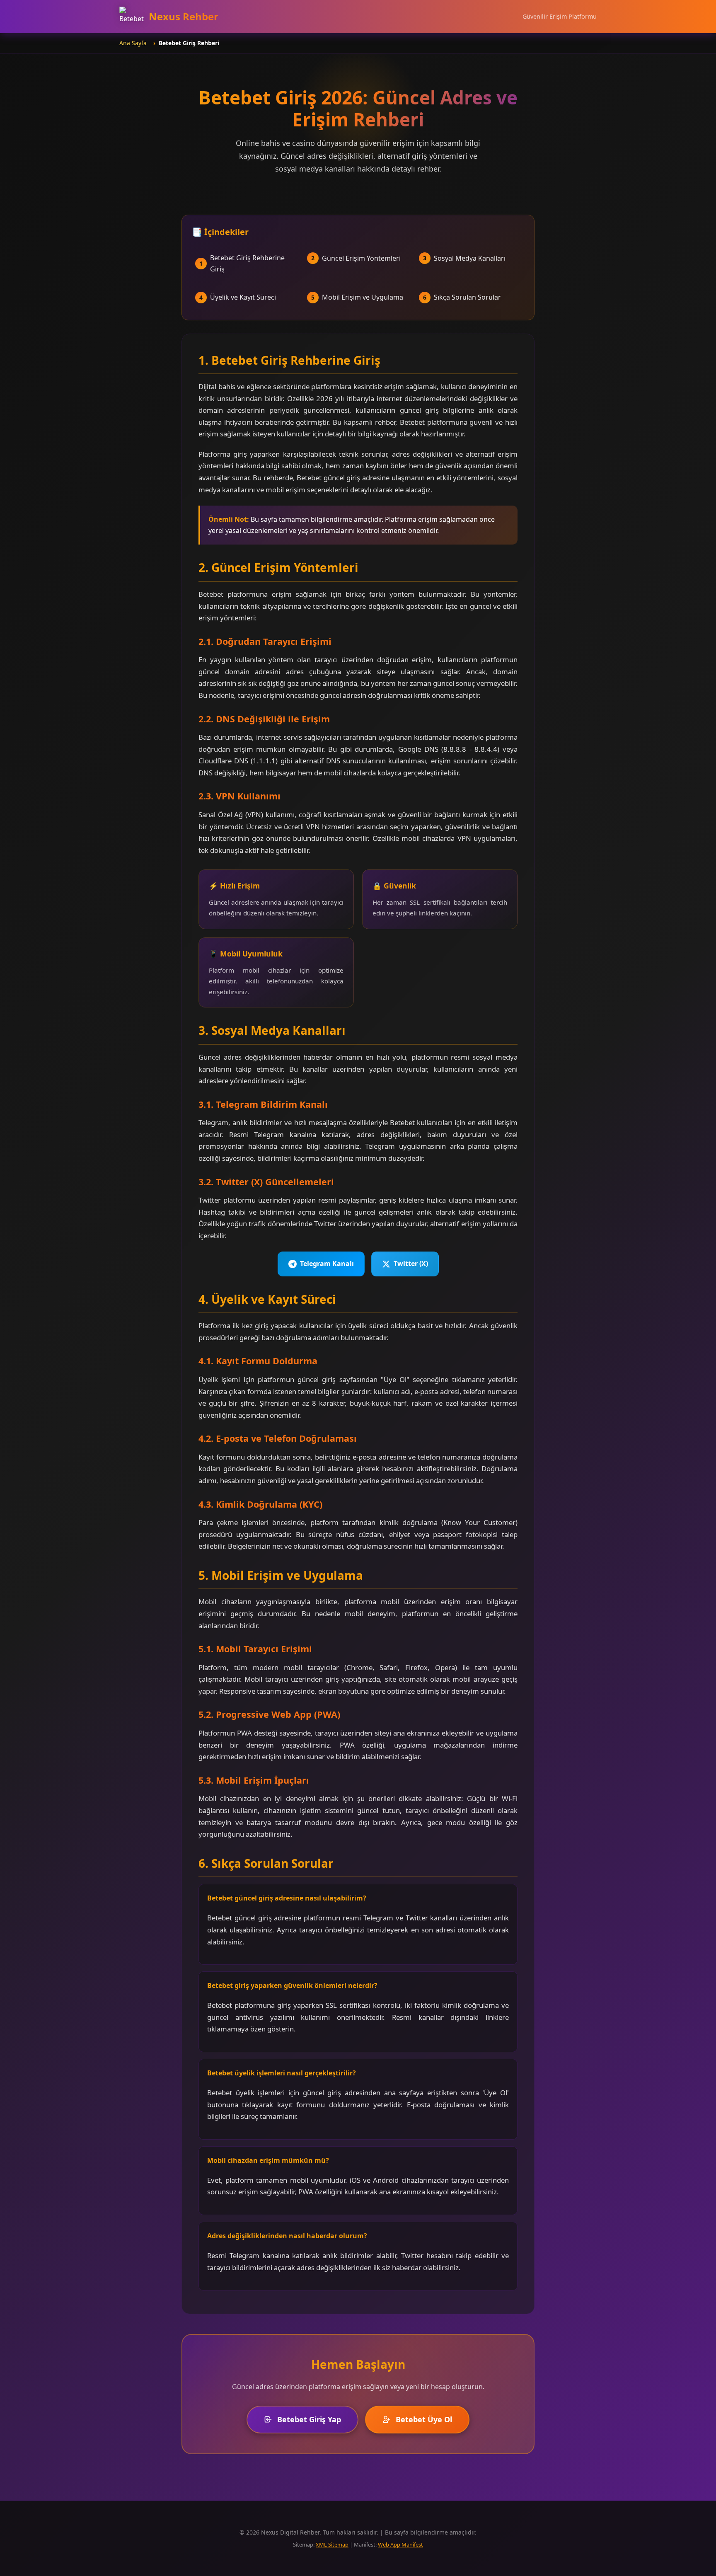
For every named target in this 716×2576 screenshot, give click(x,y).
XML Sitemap (332, 2545)
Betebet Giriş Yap (309, 2419)
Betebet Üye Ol (424, 2419)
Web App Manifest (400, 2545)
